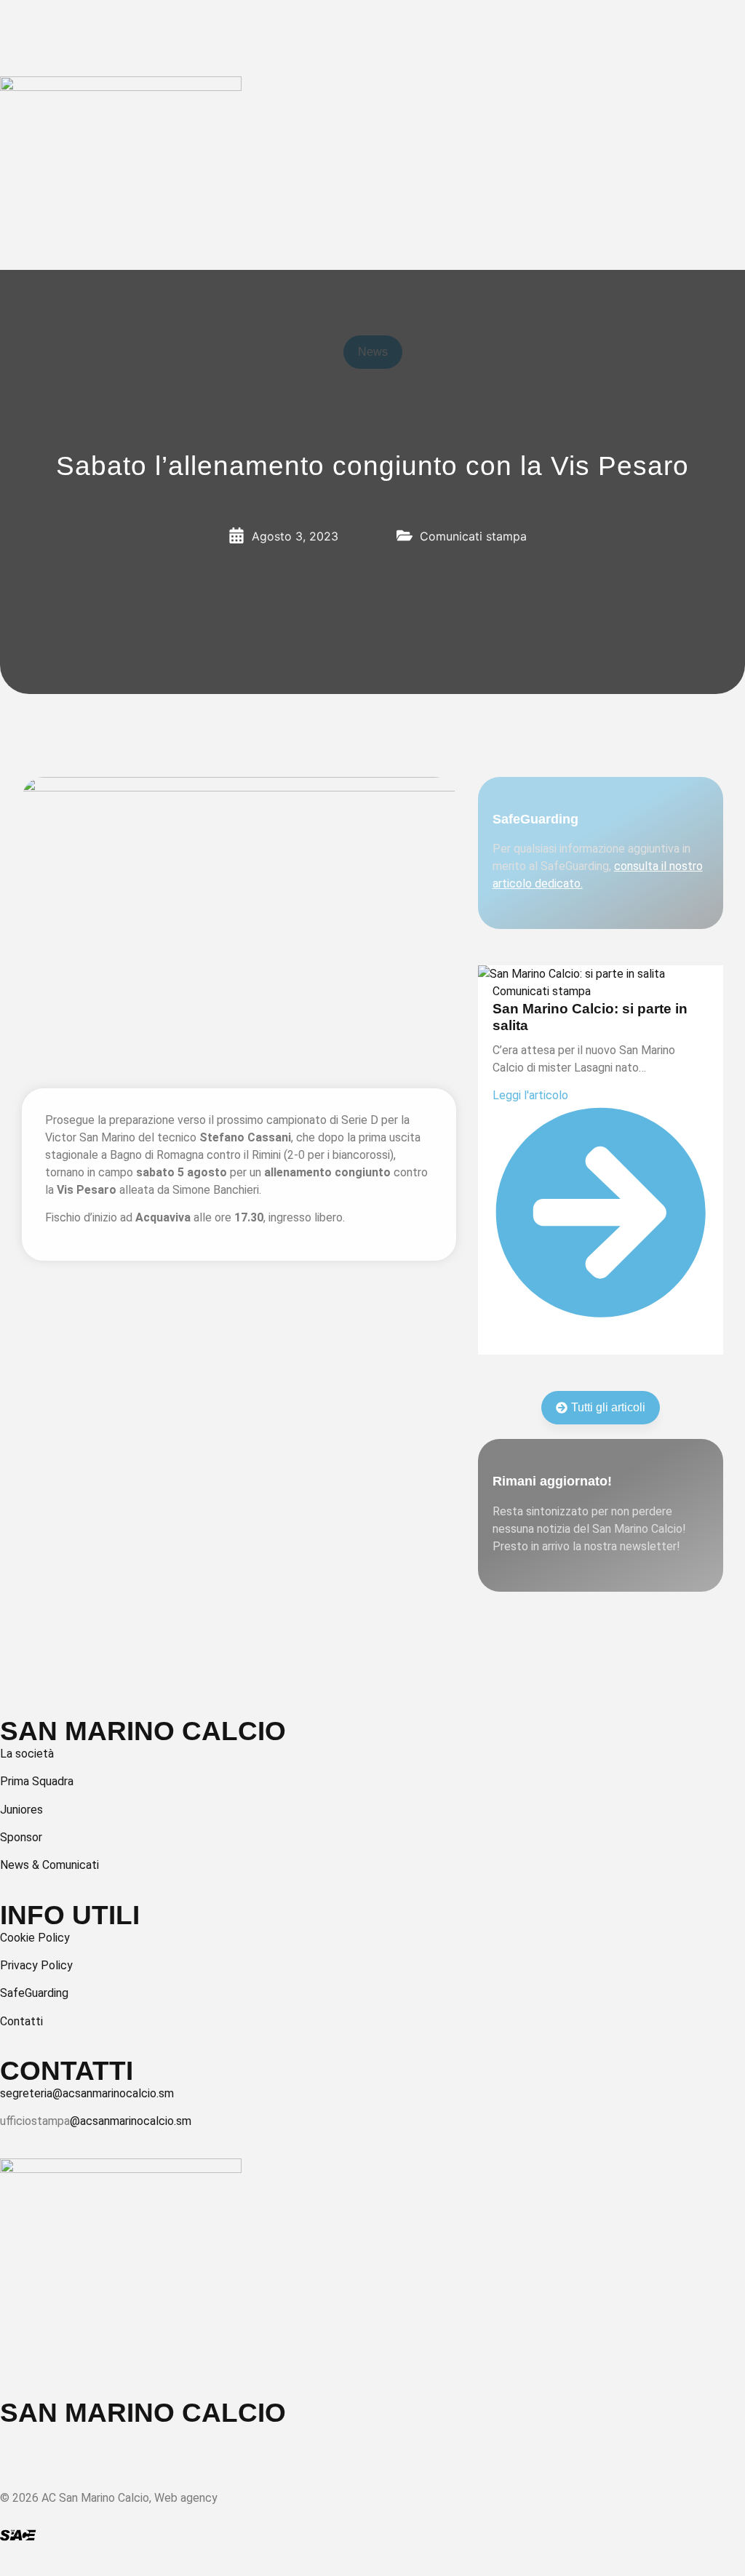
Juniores (21, 1810)
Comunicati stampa (542, 991)
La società (27, 1754)
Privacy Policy (36, 1965)
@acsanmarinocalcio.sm (131, 2121)
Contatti (21, 2021)
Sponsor (21, 1837)
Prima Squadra (37, 1781)
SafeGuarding (34, 1993)
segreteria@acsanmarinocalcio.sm (87, 2093)
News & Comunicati (49, 1865)
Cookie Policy (35, 1938)
